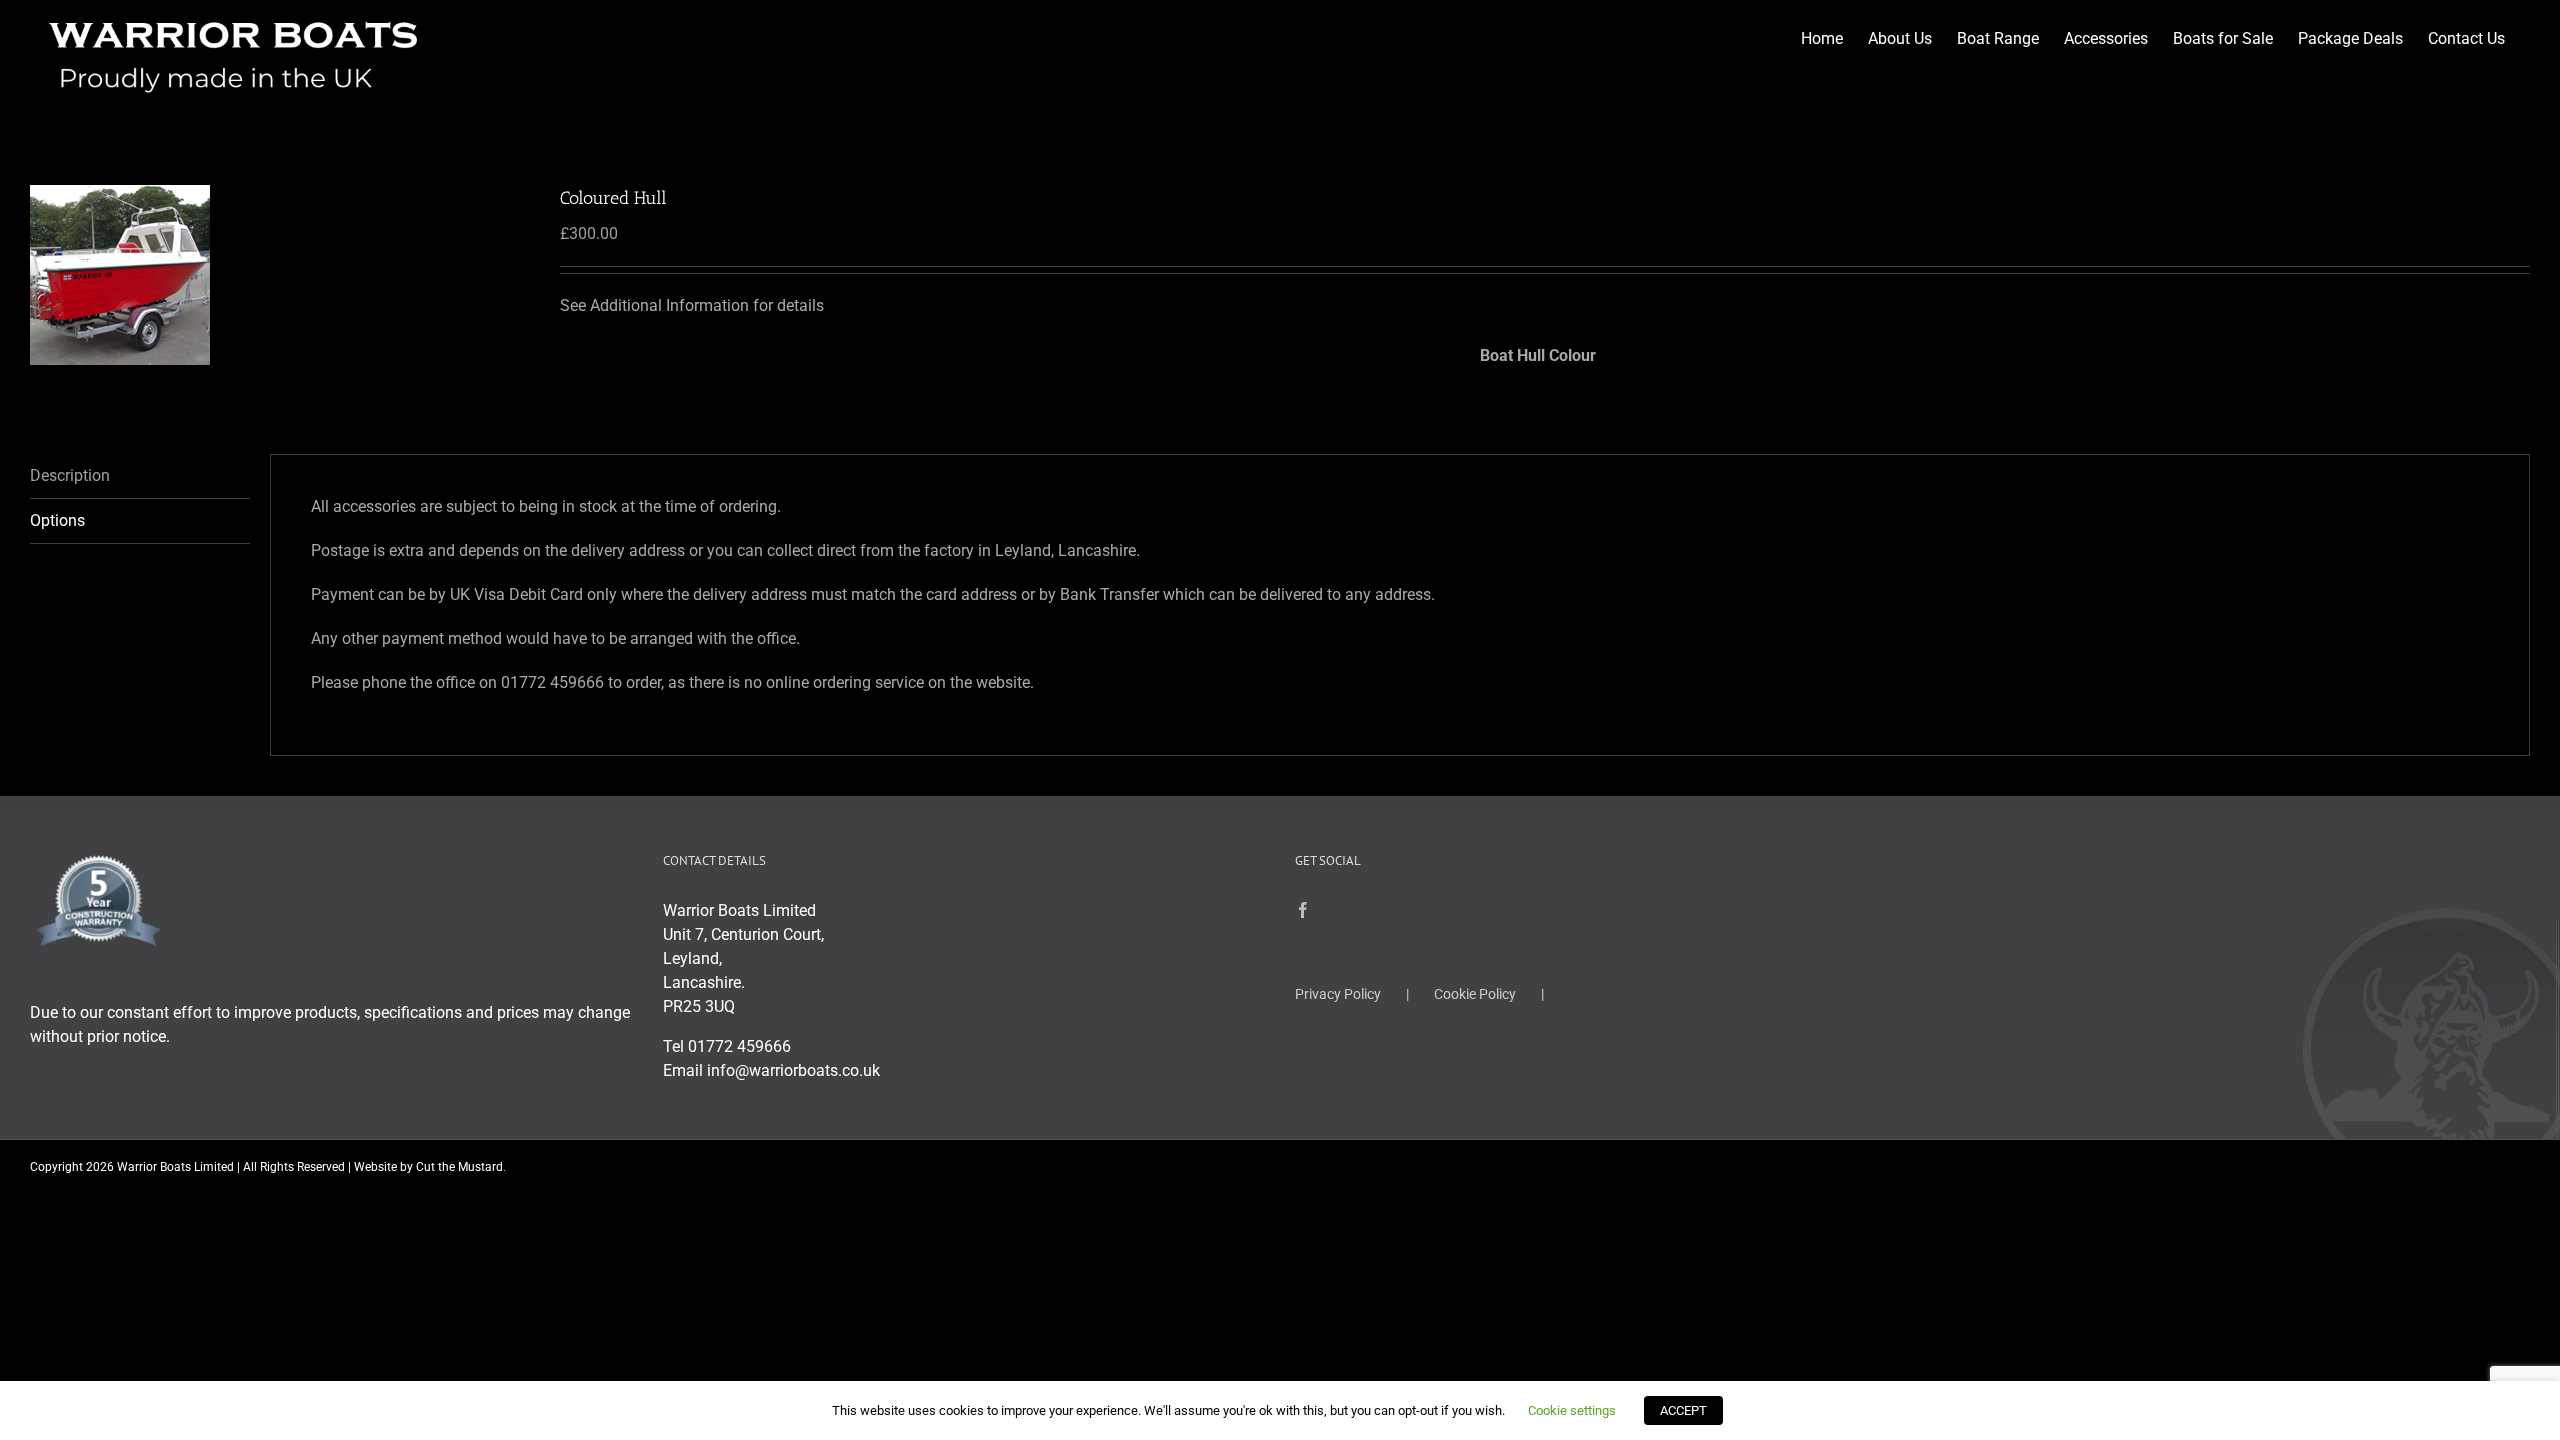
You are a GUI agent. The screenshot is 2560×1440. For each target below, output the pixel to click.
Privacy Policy (1338, 994)
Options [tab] (57, 520)
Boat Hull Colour (1538, 355)
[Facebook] (1303, 910)
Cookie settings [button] (1572, 1410)
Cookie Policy (1475, 994)
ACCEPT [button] (1683, 1410)
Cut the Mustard (461, 1167)
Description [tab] (70, 475)
